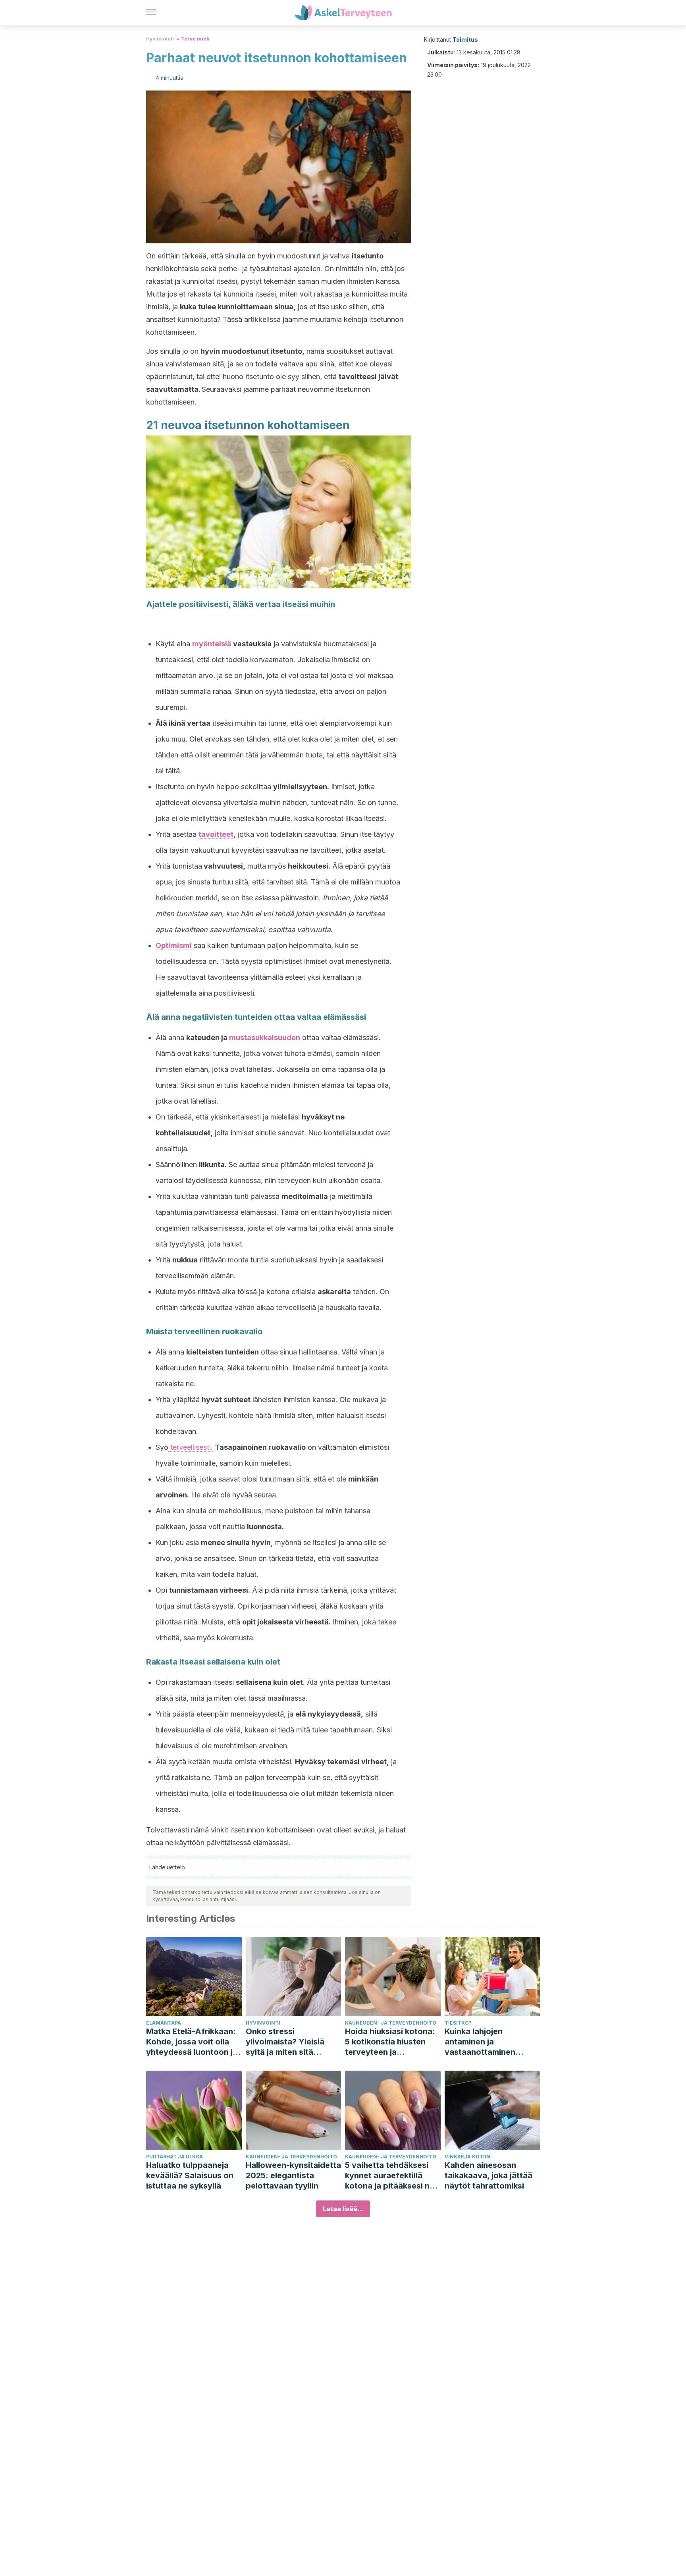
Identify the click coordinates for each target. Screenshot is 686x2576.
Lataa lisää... (343, 2209)
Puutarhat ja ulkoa (174, 2157)
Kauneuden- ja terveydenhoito (391, 2023)
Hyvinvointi (160, 39)
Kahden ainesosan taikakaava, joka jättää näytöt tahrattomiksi (488, 2175)
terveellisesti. (191, 1447)
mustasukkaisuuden (265, 1038)
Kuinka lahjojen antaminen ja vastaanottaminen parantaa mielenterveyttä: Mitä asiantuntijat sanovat (486, 2042)
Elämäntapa (164, 2023)
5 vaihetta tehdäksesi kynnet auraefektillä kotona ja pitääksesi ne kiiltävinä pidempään (390, 2176)
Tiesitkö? (458, 2023)
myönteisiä (212, 644)
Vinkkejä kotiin (467, 2157)
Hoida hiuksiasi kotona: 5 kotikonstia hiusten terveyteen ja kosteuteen (390, 2042)
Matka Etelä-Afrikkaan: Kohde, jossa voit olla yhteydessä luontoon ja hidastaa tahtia (192, 2042)
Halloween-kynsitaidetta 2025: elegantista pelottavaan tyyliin (293, 2175)
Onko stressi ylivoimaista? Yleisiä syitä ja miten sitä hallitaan (285, 2042)
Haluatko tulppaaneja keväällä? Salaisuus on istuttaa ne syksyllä (190, 2175)
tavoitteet (216, 834)
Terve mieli (195, 39)
